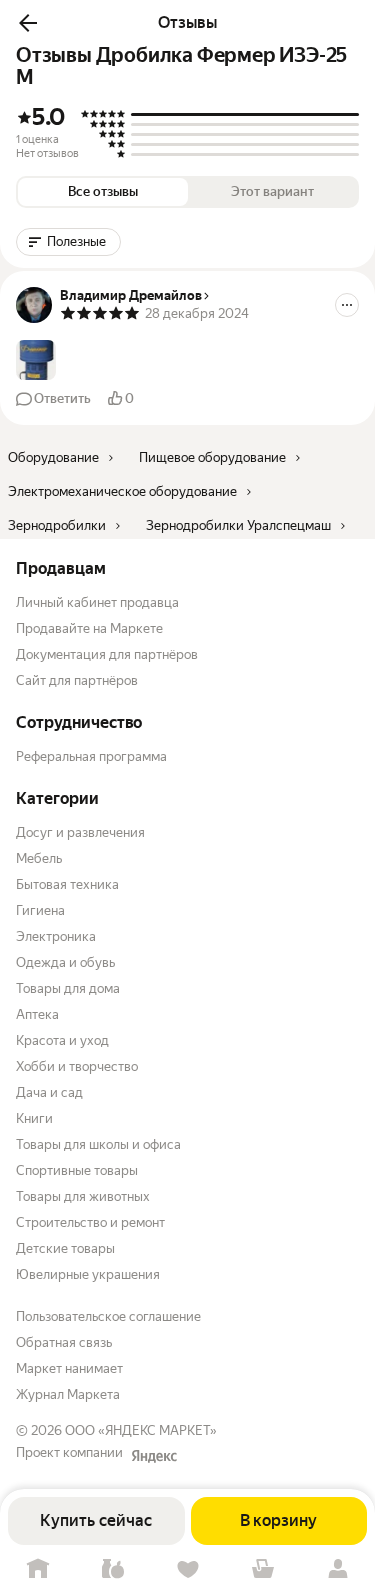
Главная (37, 1569)
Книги (34, 1118)
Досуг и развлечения (80, 832)
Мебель (39, 858)
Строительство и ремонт (90, 1222)
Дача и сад (49, 1092)
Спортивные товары (77, 1170)
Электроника (56, 936)
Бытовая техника (67, 884)
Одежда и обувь (65, 962)
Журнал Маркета (68, 1394)
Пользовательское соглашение (108, 1316)
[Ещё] (347, 305)
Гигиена (40, 910)
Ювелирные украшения (88, 1274)
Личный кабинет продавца (97, 602)
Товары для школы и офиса (98, 1144)
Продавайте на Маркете (89, 628)
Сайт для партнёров (77, 680)
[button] (28, 23)
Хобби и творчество (77, 1066)
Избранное (187, 1569)
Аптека (37, 1014)
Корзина (262, 1569)
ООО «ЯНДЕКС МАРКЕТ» (141, 1430)
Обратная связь (64, 1342)
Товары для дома (68, 988)
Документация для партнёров (107, 654)
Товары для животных (83, 1196)
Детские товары (65, 1248)
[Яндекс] (154, 1456)
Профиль (337, 1569)
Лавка (112, 1569)
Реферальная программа (91, 756)
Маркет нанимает (69, 1368)
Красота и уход (62, 1040)
